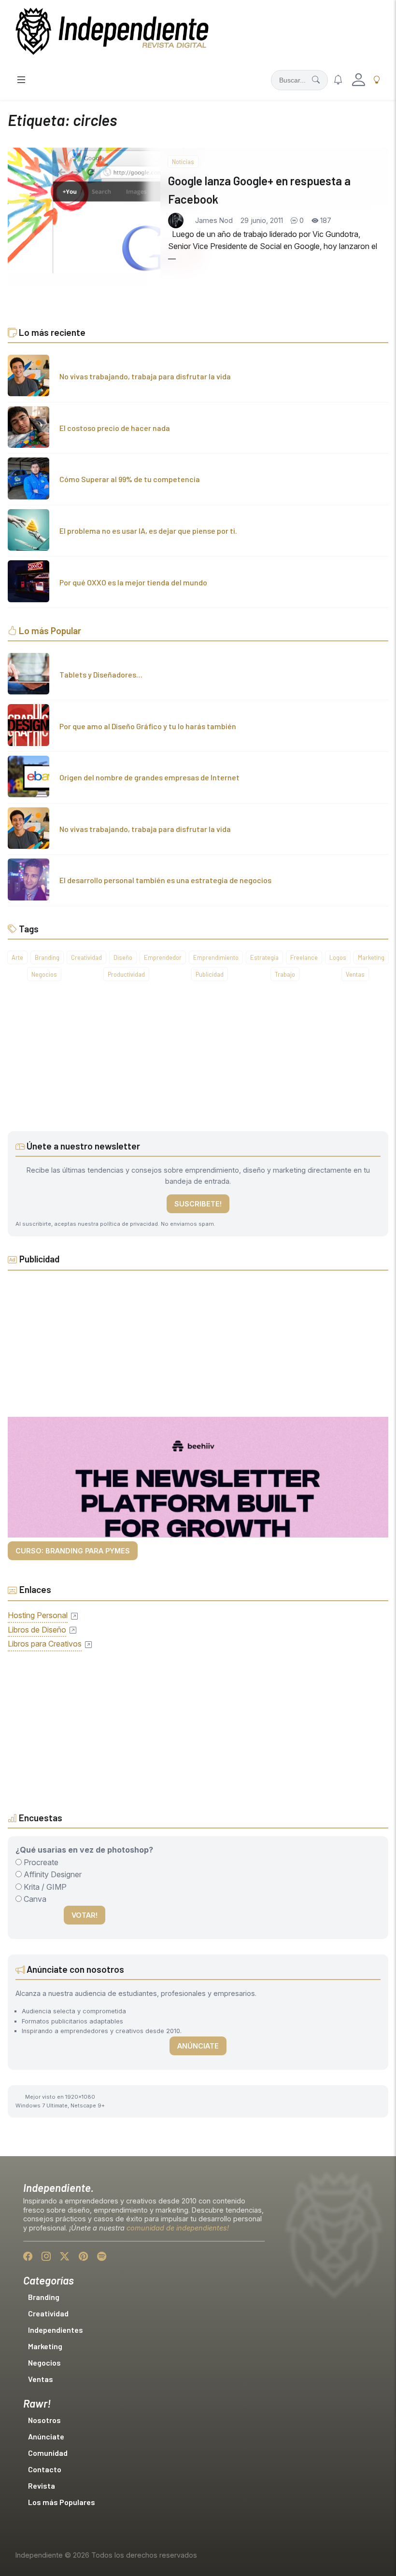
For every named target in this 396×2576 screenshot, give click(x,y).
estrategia (264, 957)
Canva (34, 1899)
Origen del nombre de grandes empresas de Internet (149, 777)
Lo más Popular (50, 630)
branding (47, 957)
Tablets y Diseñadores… (101, 674)
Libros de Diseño (37, 1630)
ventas (355, 974)
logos (338, 957)
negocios (44, 974)
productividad (126, 974)
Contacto (45, 2469)
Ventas (41, 2379)
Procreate (40, 1862)
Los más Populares (62, 2502)
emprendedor (163, 957)
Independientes (56, 2330)
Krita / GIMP (44, 1887)
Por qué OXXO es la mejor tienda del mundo (133, 582)
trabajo (285, 974)
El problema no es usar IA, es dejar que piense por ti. (148, 531)
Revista (42, 2486)
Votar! (85, 1915)
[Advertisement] (198, 1064)
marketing (371, 957)
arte (17, 957)
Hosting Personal (38, 1615)
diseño (123, 957)
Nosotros (44, 2420)
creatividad (86, 957)
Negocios (44, 2362)
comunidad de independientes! (178, 2228)
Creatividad (48, 2313)
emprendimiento (216, 957)
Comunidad (48, 2453)
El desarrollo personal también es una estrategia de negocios (165, 880)
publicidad (210, 974)
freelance (304, 957)
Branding (44, 2297)
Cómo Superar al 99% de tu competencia (130, 479)
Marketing (45, 2346)
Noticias (183, 162)
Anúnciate (198, 2046)
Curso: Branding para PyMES (73, 1551)
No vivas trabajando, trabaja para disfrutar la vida (145, 376)
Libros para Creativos (45, 1644)
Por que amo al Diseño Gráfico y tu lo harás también (148, 726)
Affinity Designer (52, 1874)
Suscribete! (198, 1204)
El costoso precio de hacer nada (115, 428)
